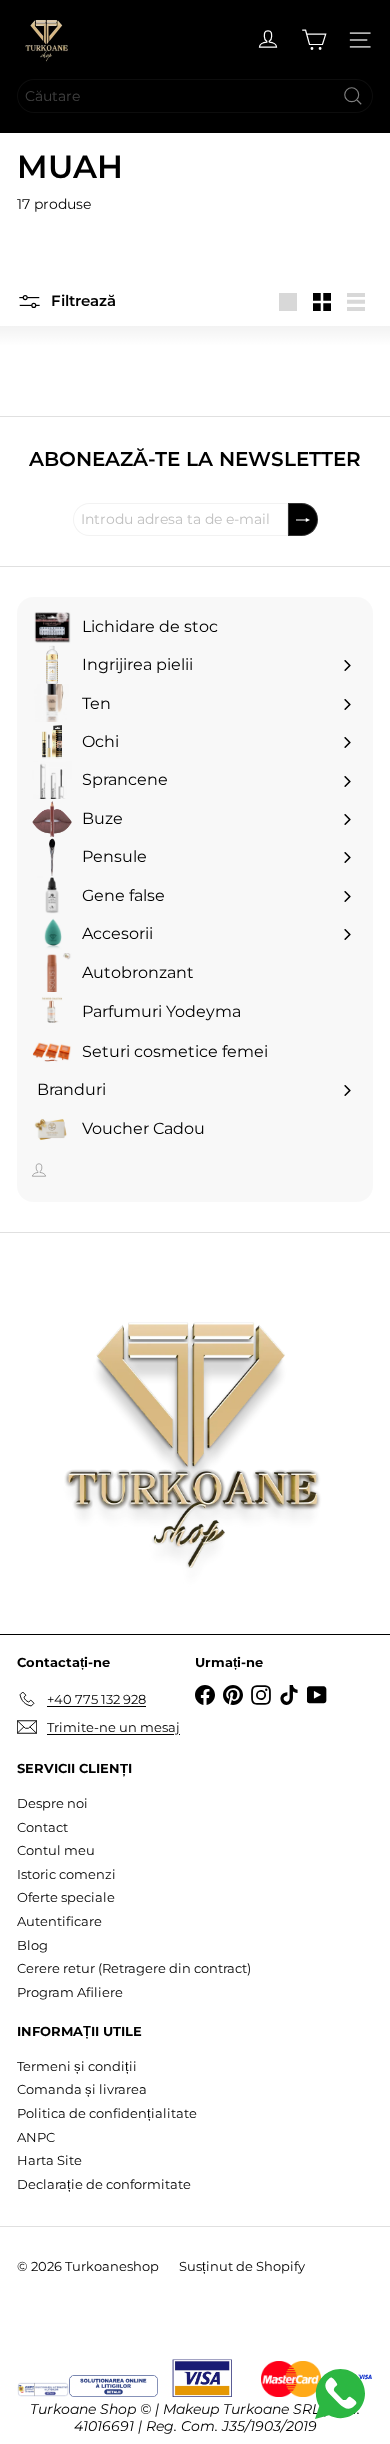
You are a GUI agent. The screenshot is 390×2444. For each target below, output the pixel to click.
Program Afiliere (70, 1992)
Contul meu (56, 1850)
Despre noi (52, 1803)
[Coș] (314, 40)
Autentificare (59, 1921)
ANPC (36, 2137)
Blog (32, 1945)
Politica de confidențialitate (107, 2113)
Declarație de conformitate (104, 2184)
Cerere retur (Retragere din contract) (134, 1968)
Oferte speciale (66, 1897)
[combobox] (195, 96)
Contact (42, 1827)
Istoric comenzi (66, 1874)
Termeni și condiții (77, 2066)
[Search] (353, 96)
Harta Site (49, 2160)
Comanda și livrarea (82, 2089)
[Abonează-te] (303, 519)
